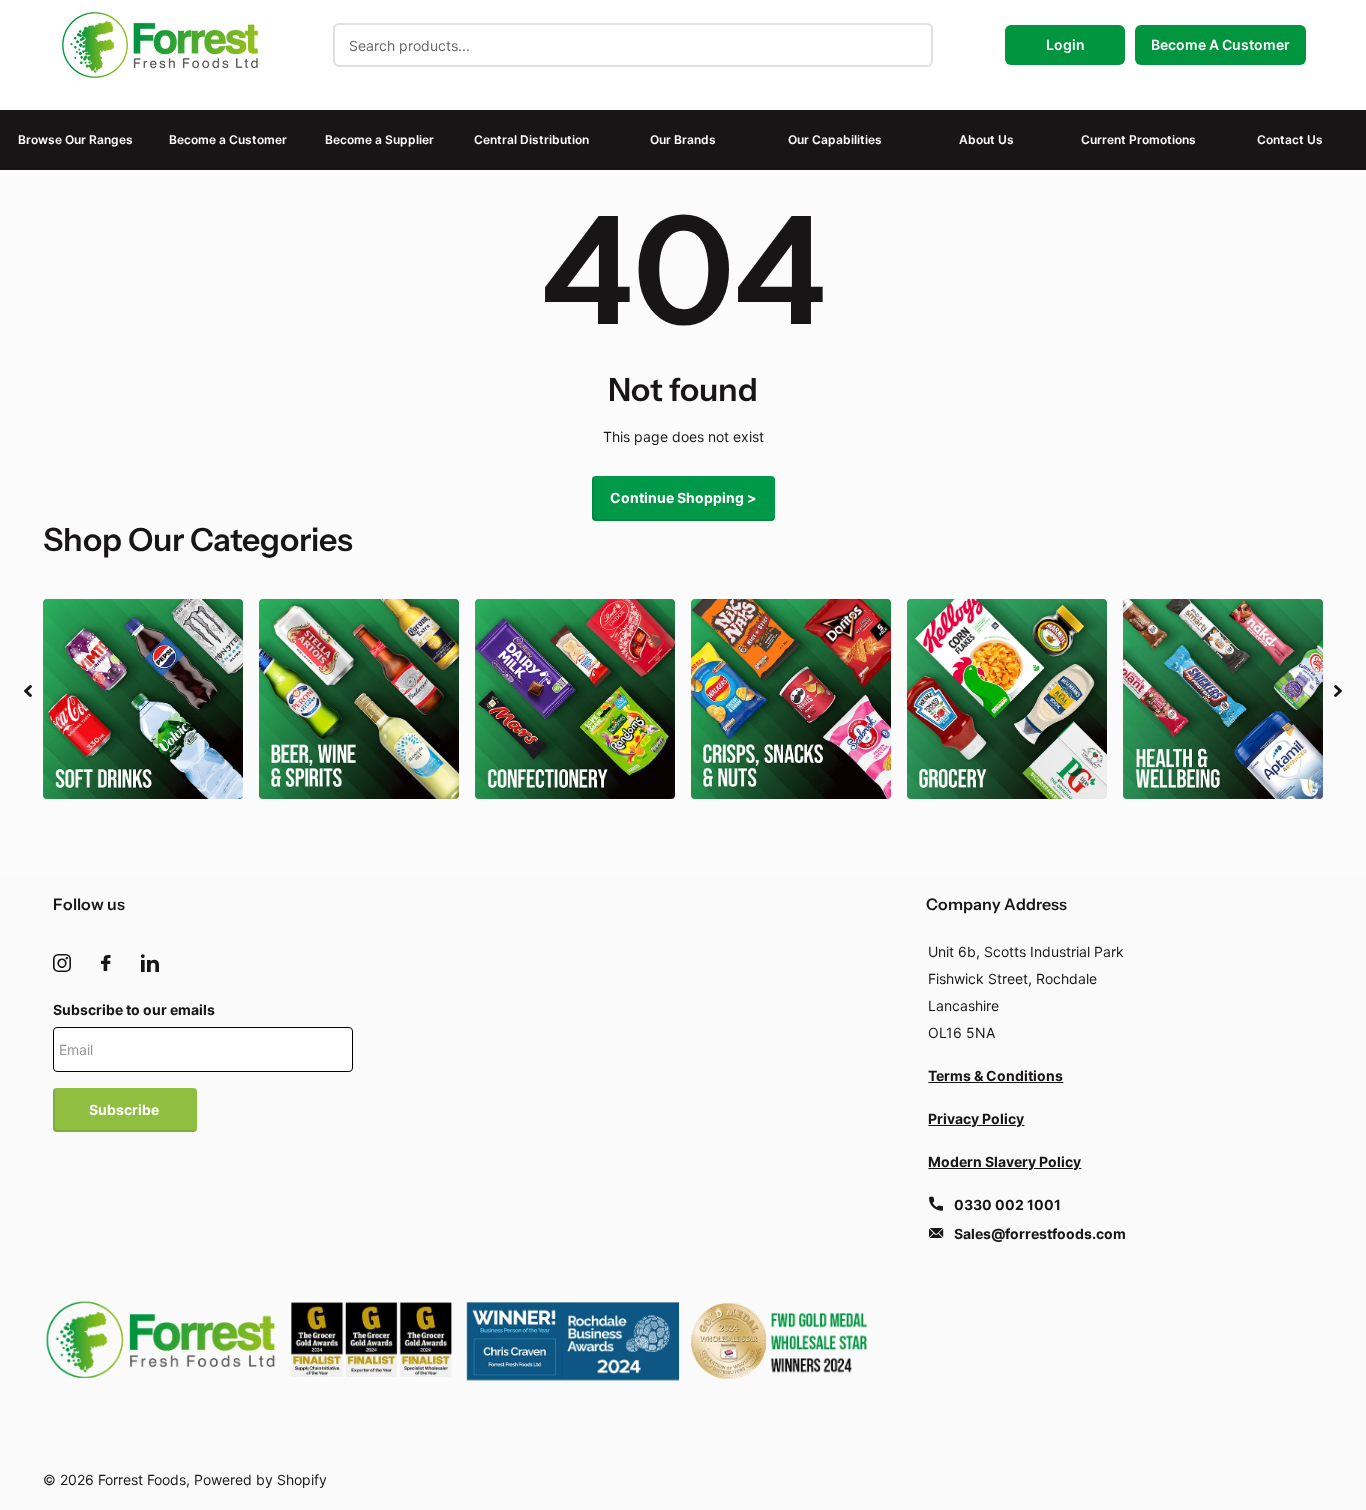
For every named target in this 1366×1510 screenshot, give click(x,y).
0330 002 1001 (1007, 1204)
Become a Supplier (379, 139)
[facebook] (106, 963)
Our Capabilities (835, 139)
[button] (28, 691)
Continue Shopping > (683, 497)
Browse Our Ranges (75, 139)
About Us (986, 139)
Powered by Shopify (260, 1479)
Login (1065, 44)
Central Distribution (531, 139)
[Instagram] (62, 963)
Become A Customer (1220, 44)
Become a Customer (228, 139)
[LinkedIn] (150, 963)
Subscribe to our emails (134, 1009)
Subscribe (125, 1109)
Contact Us (1290, 139)
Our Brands (683, 139)
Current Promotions (1138, 139)
